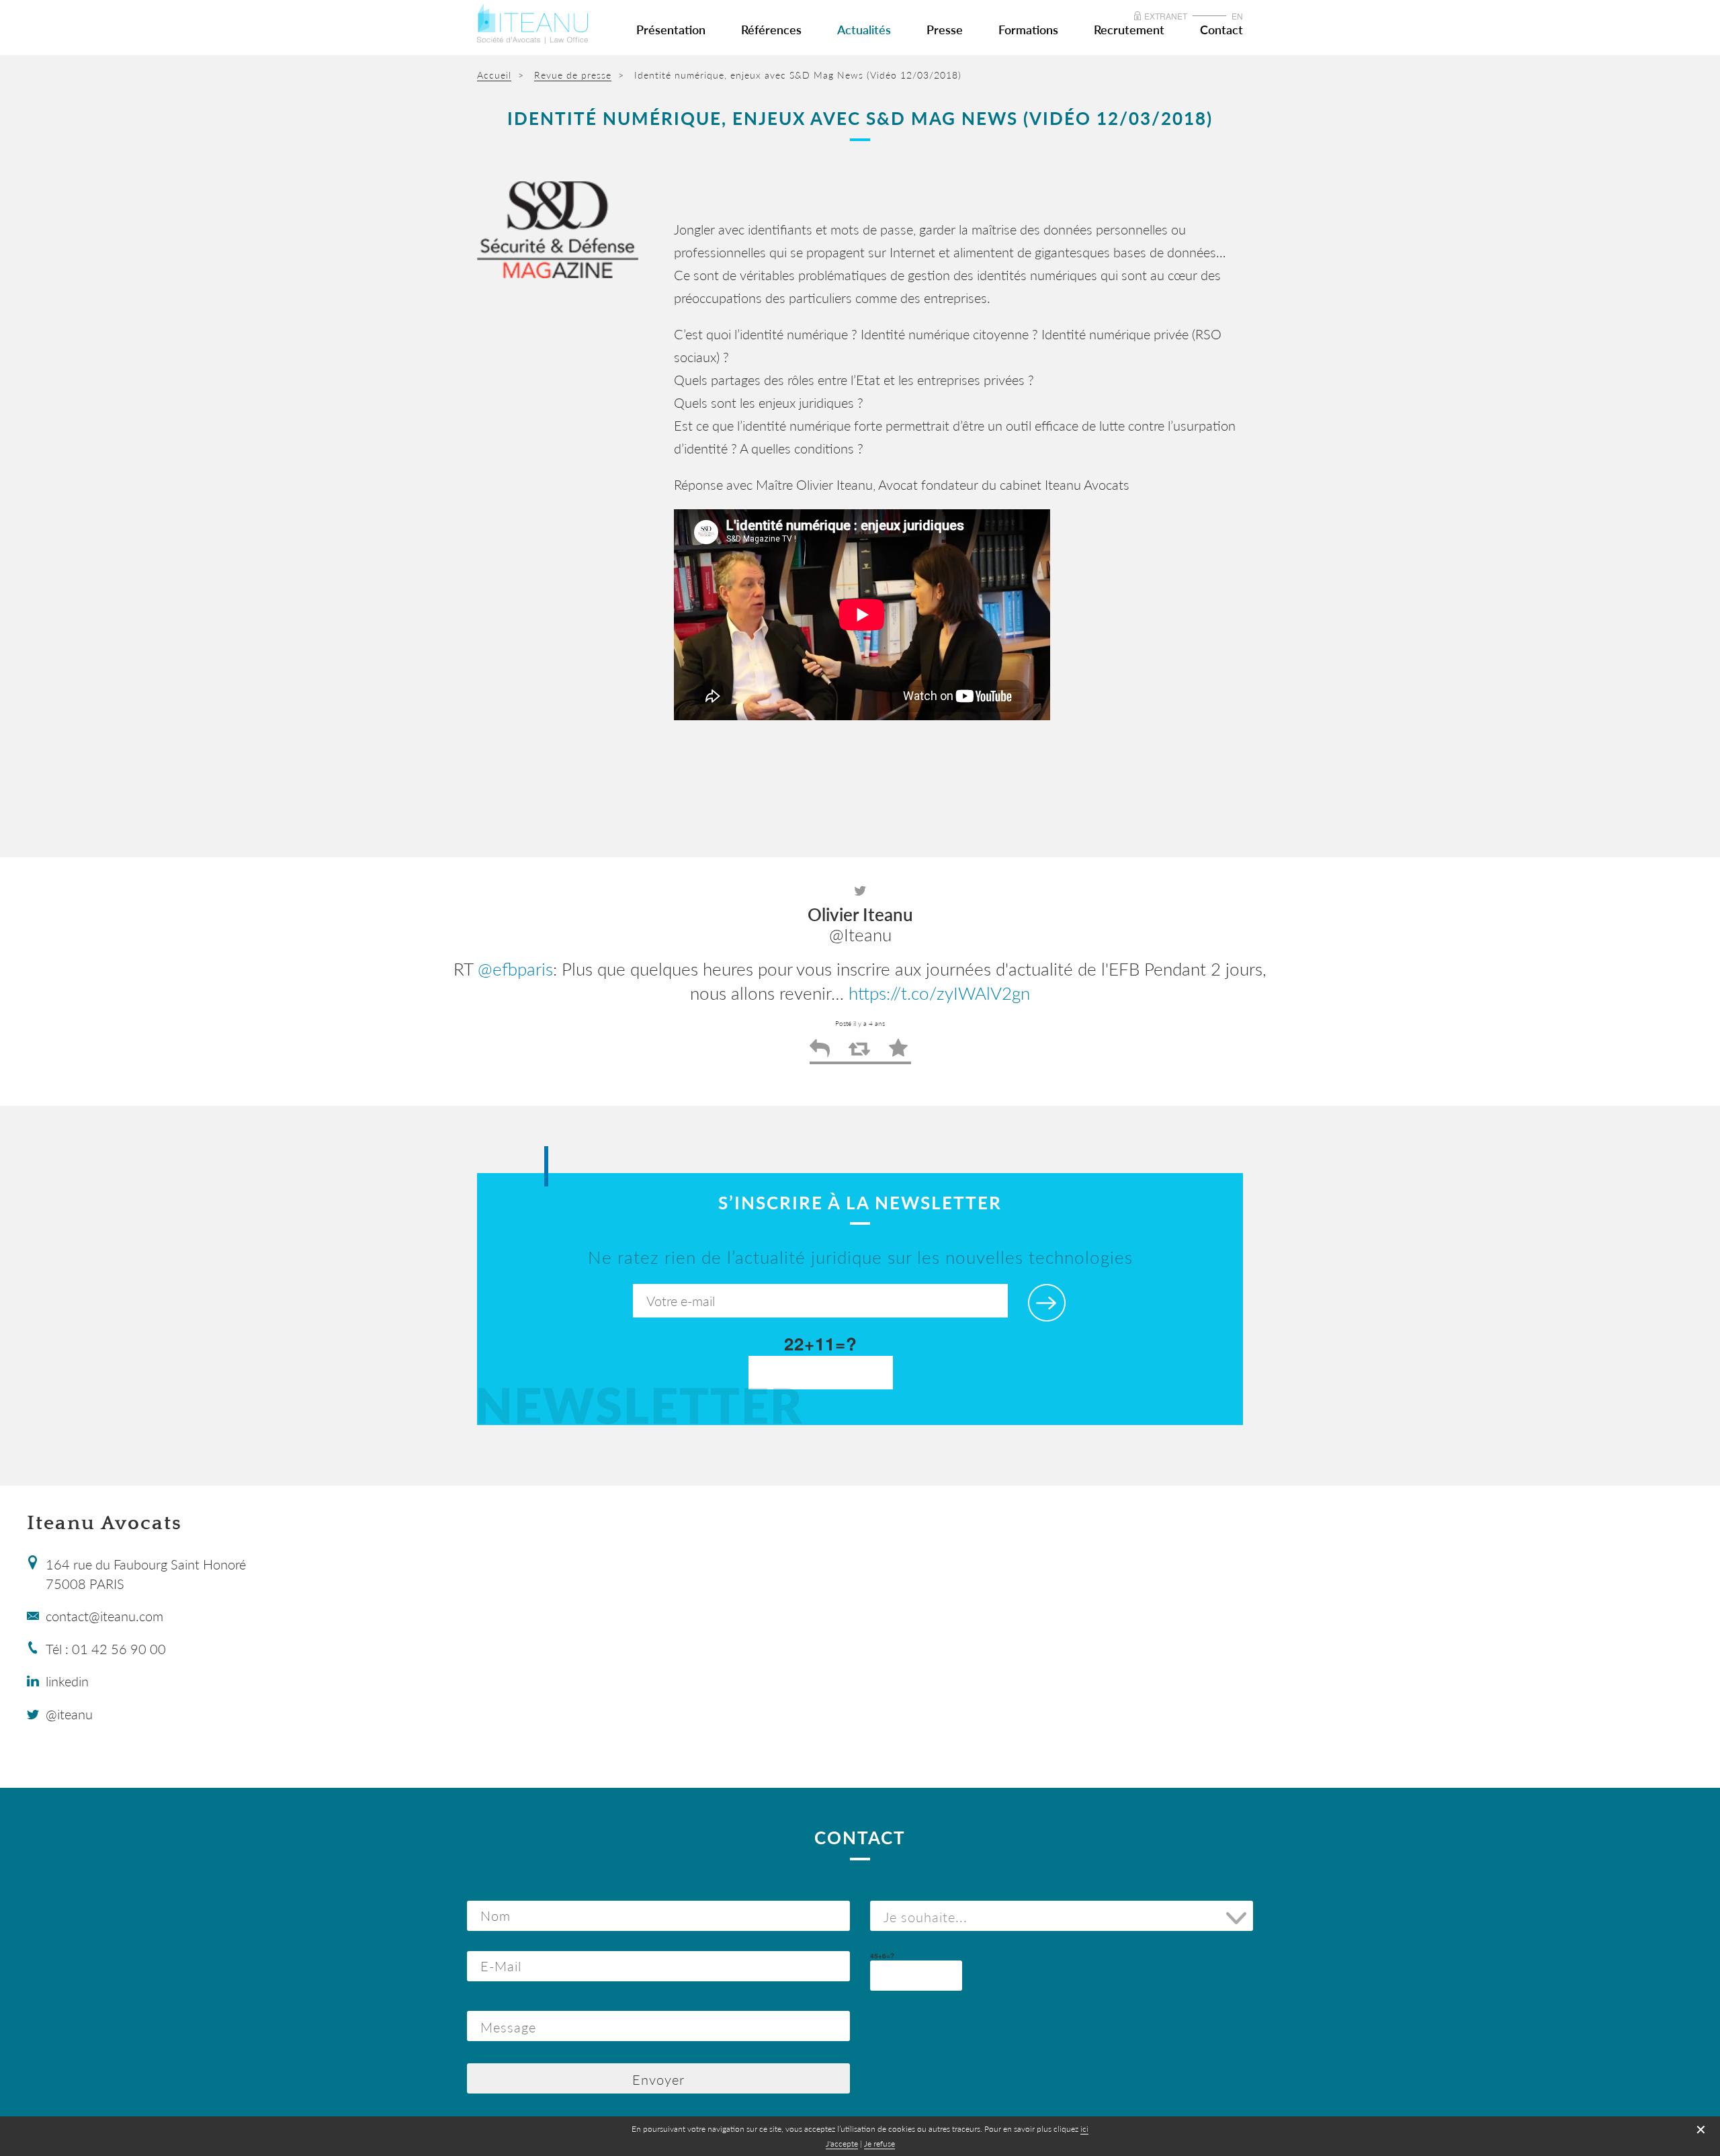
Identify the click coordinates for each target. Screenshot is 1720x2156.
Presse (945, 30)
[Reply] (820, 1053)
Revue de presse (573, 75)
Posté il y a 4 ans (860, 1023)
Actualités (864, 30)
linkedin (67, 1681)
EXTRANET (1166, 16)
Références (771, 30)
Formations (1028, 30)
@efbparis (515, 969)
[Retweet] (859, 1053)
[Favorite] (898, 1053)
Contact (1221, 30)
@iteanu (69, 1714)
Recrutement (1129, 30)
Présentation (671, 30)
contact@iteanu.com (104, 1616)
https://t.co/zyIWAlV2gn (939, 993)
